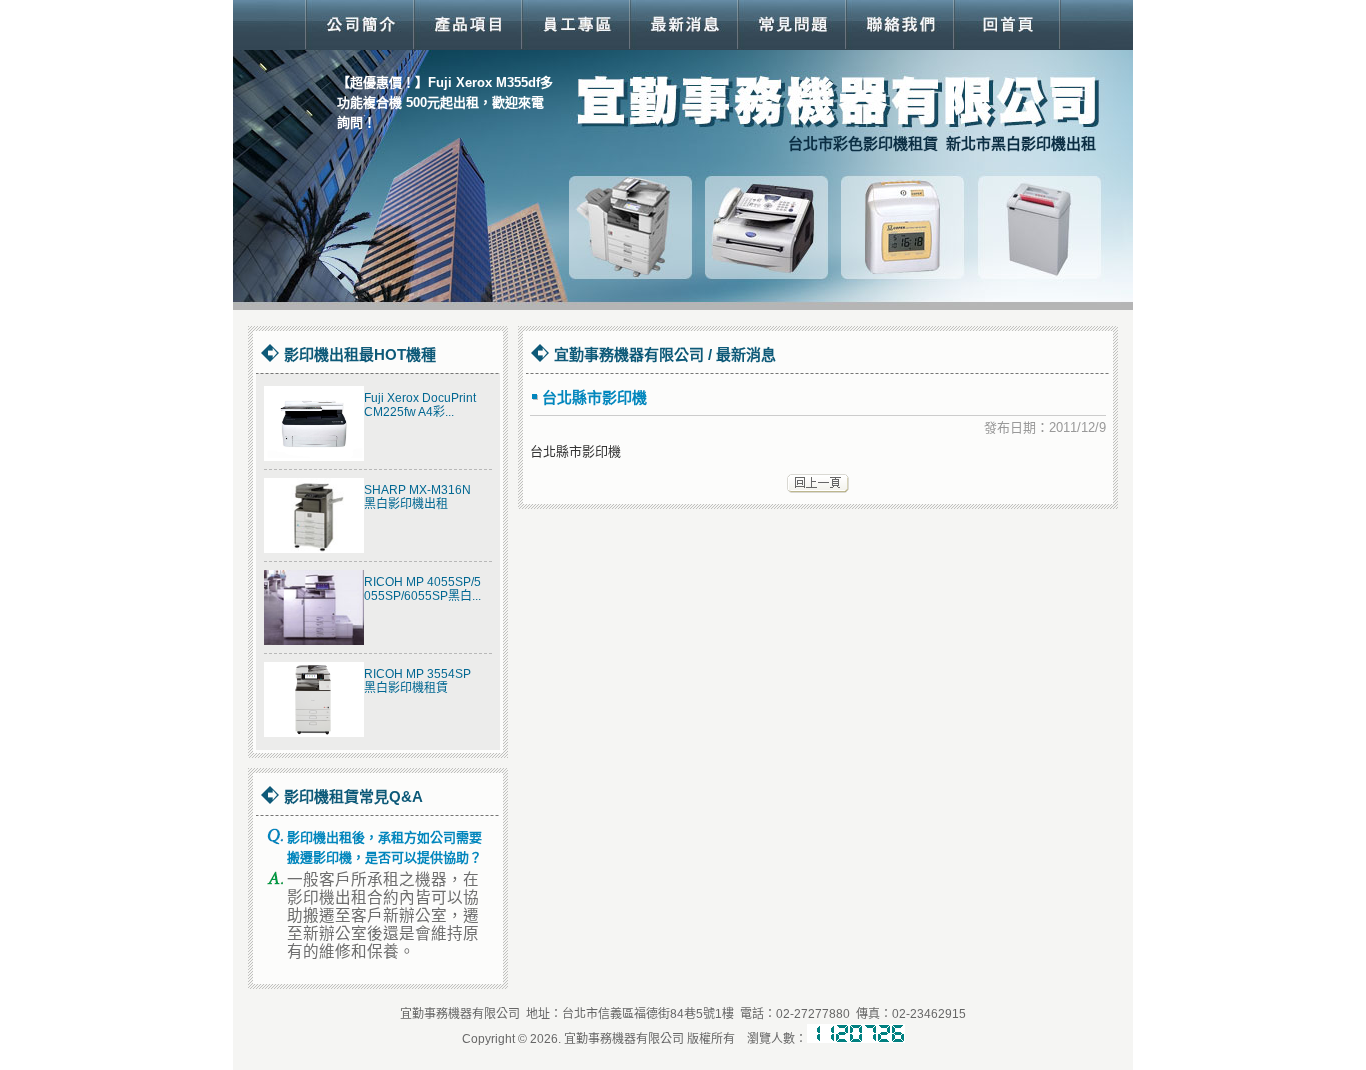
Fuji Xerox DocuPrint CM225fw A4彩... (420, 405)
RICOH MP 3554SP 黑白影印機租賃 (417, 681)
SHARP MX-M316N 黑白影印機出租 (417, 497)
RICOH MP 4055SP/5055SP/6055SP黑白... (422, 589)
